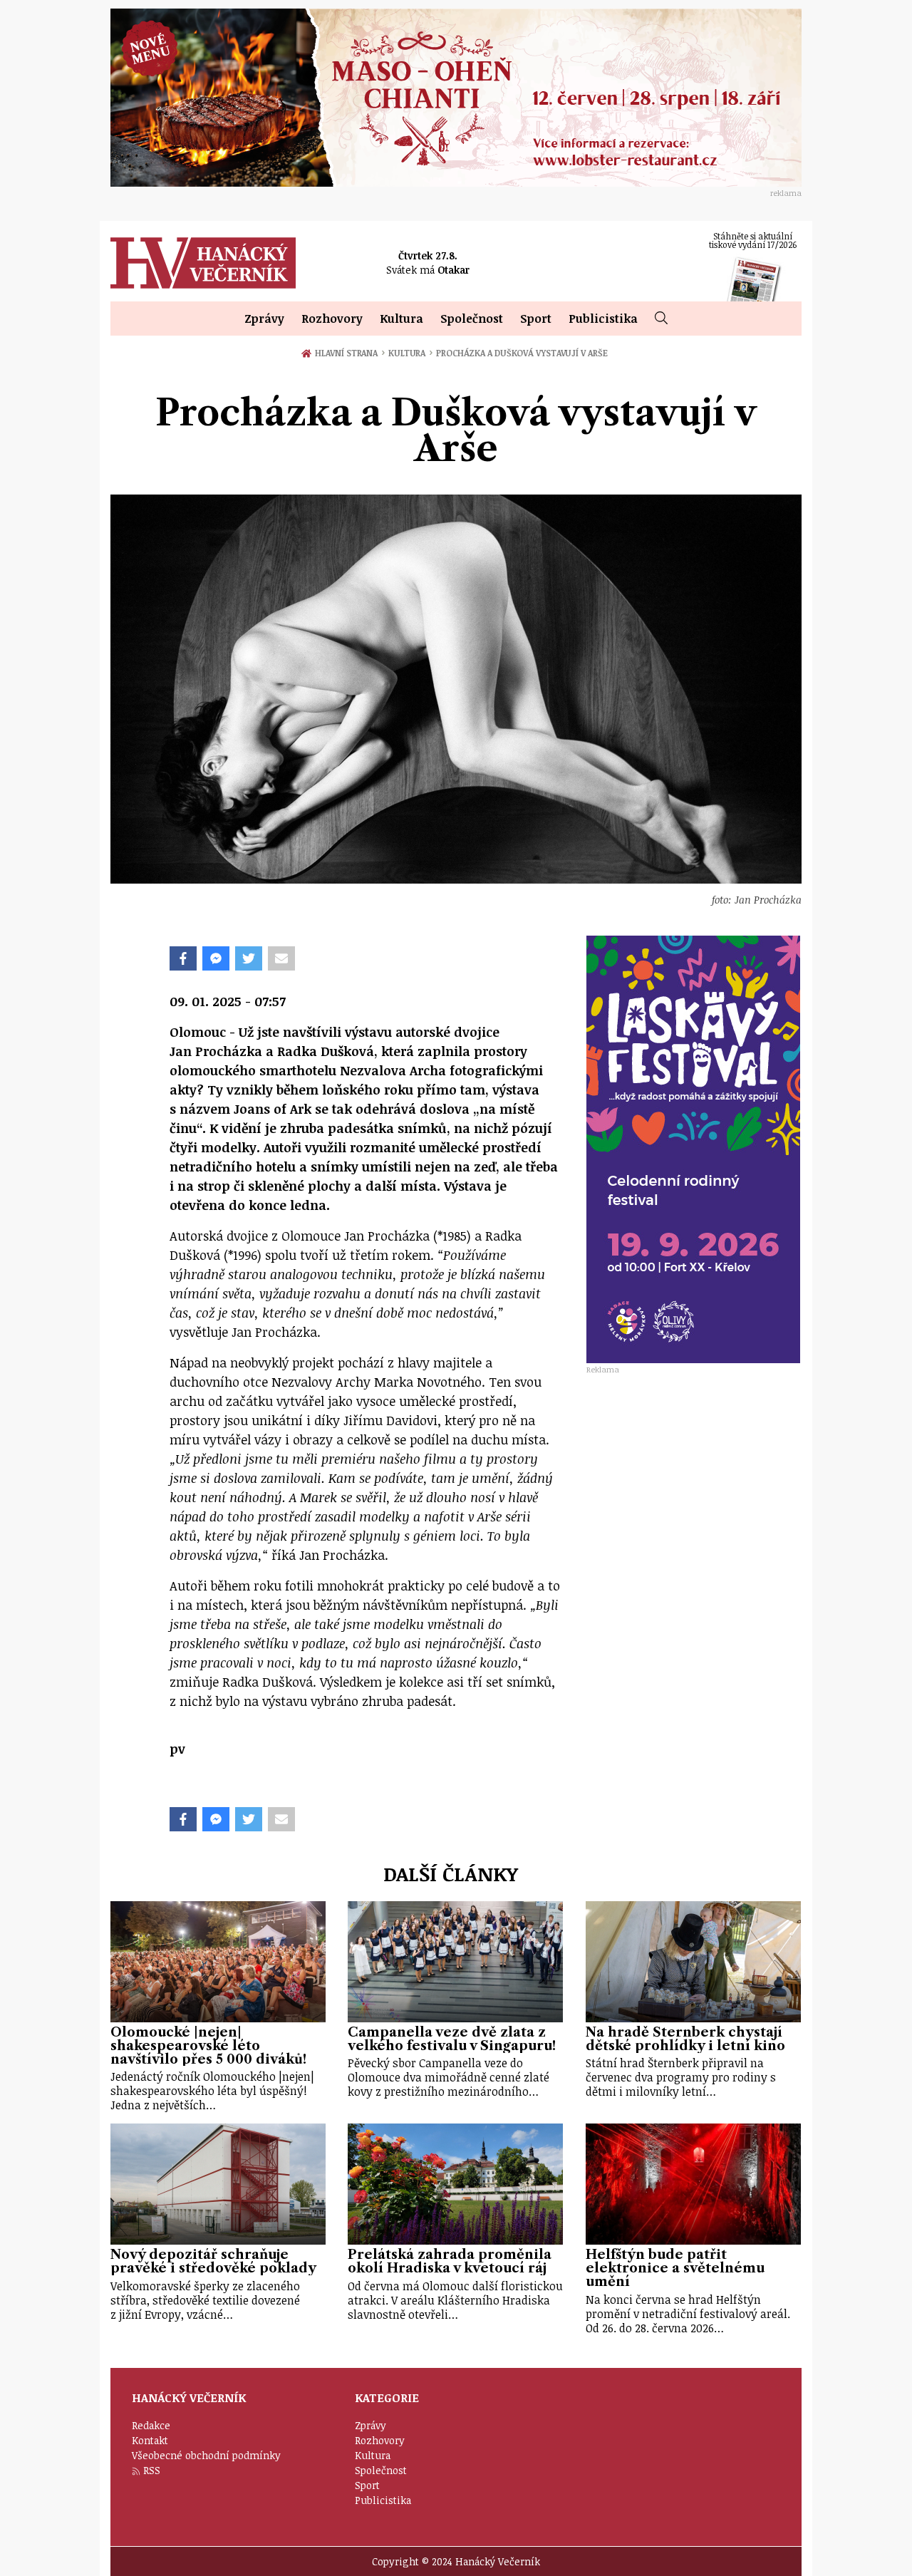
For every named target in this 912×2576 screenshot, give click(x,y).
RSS (152, 2470)
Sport (536, 319)
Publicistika (603, 319)
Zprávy (264, 319)
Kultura (401, 319)
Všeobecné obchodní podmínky (206, 2455)
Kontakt (150, 2440)
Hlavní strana (349, 353)
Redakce (151, 2425)
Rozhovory (332, 319)
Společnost (472, 319)
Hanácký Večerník (203, 263)
